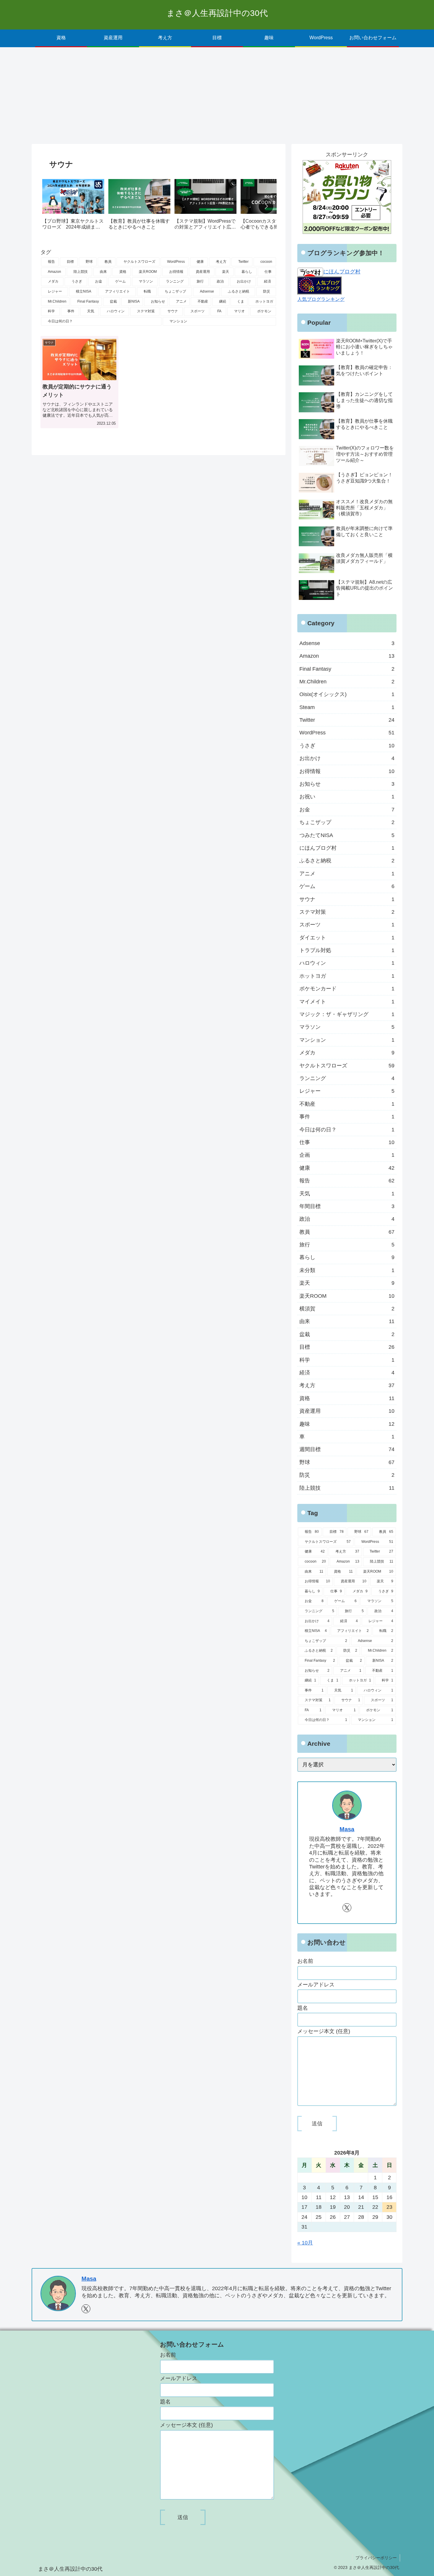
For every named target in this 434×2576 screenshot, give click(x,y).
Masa (347, 1829)
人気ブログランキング (321, 299)
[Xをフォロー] (347, 1908)
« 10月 (305, 2243)
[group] (73, 207)
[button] (266, 206)
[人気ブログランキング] (319, 285)
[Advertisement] (217, 96)
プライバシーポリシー (376, 2558)
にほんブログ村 (342, 272)
